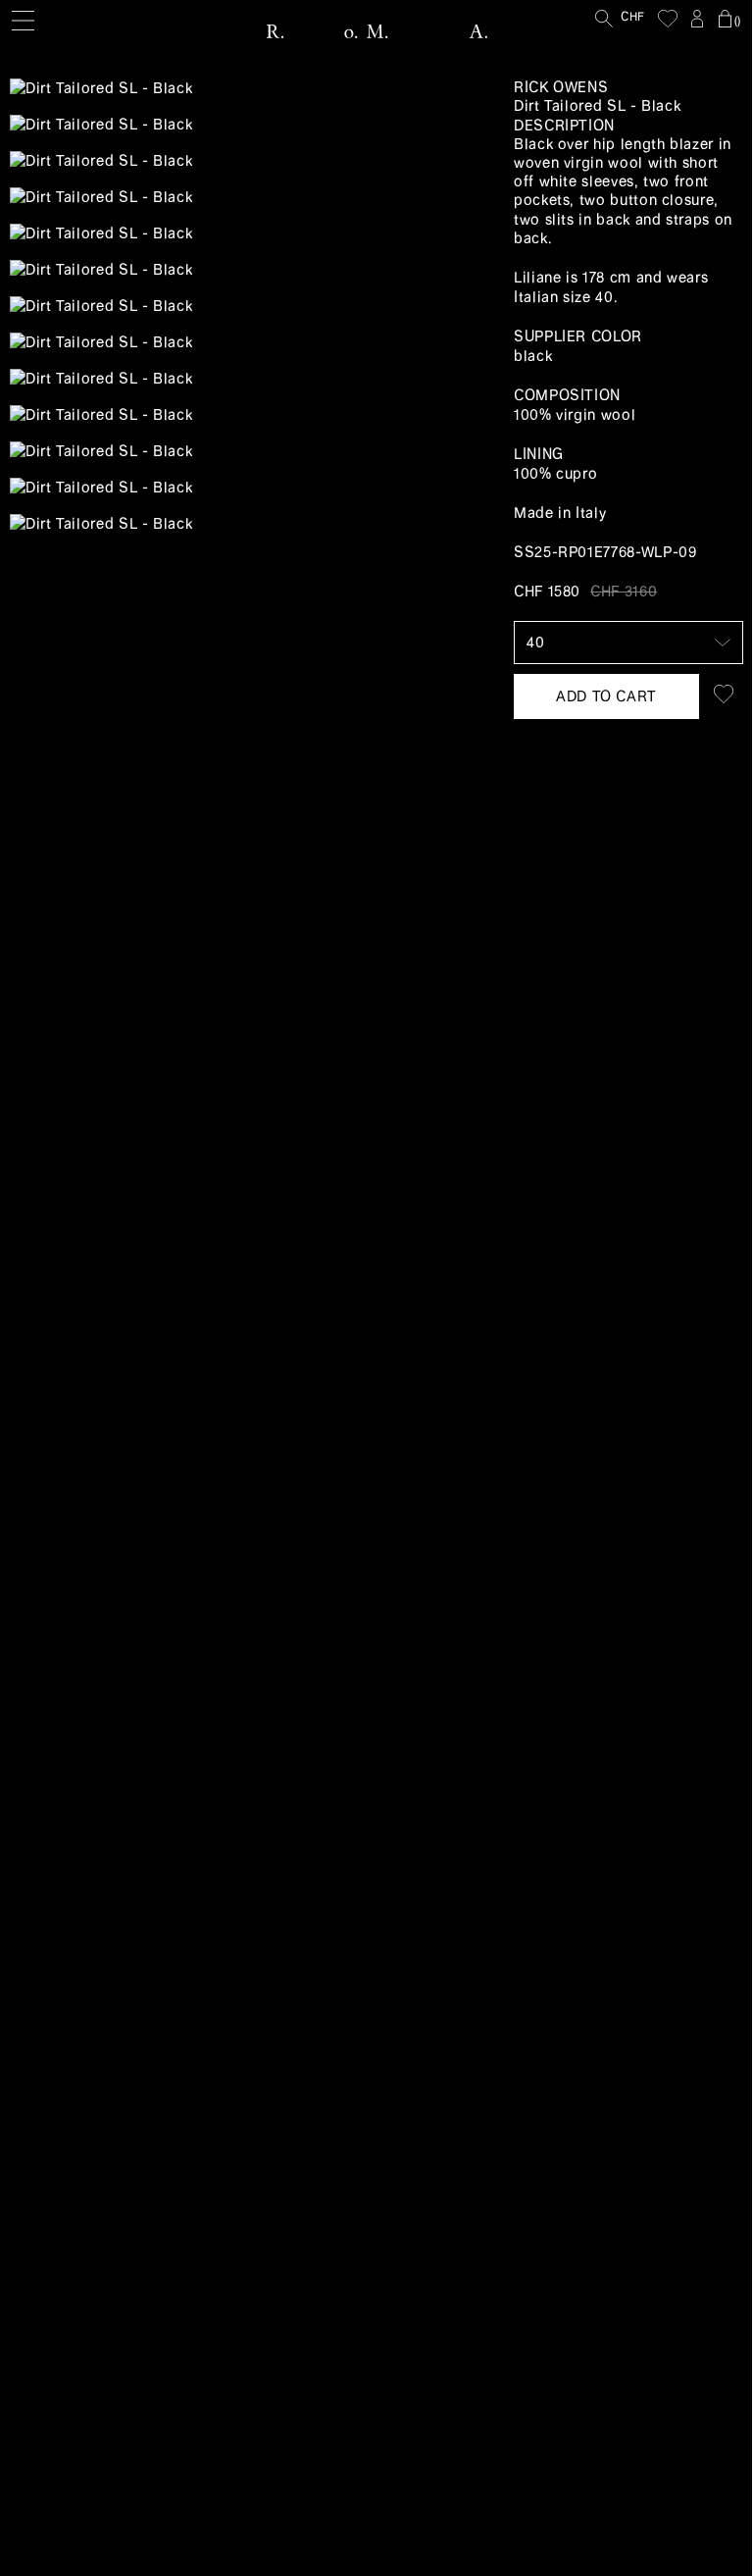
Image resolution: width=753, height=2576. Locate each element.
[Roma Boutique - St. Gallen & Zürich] (376, 31)
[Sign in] (697, 19)
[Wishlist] (668, 19)
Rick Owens (561, 87)
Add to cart (606, 696)
